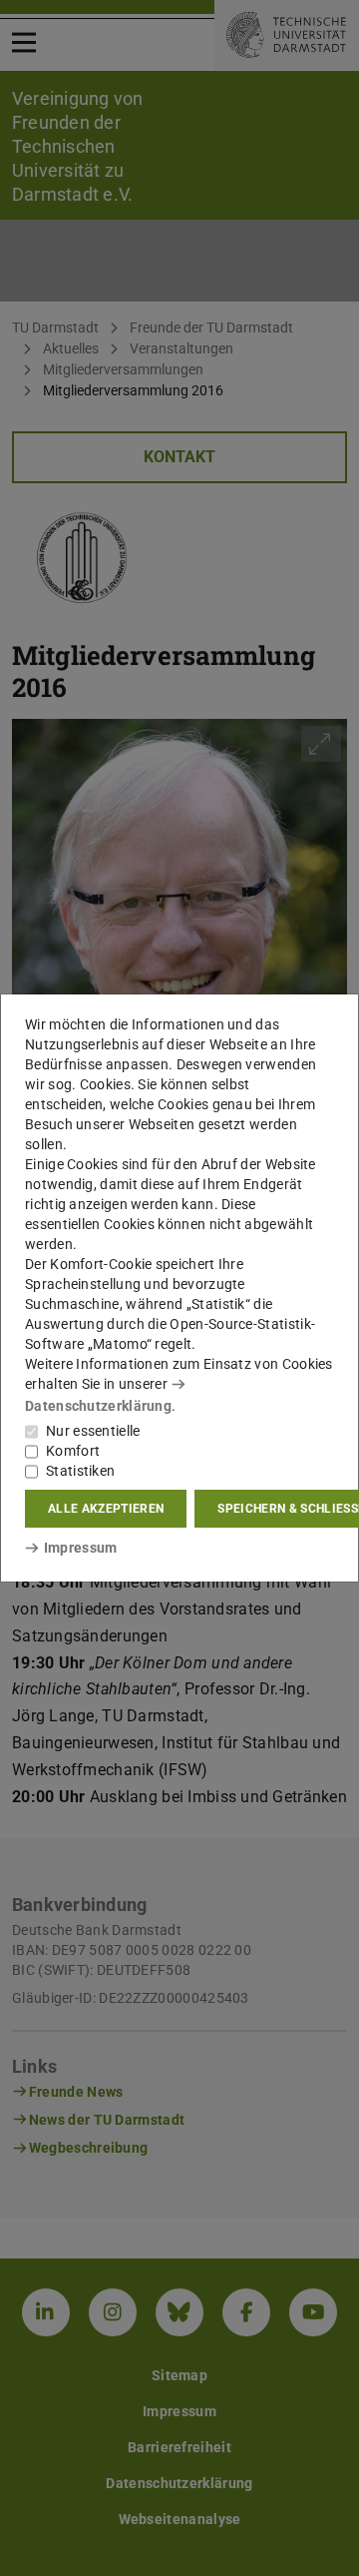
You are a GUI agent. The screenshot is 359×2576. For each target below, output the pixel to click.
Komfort (73, 1451)
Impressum (80, 1548)
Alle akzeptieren (106, 1509)
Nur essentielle (93, 1431)
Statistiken (80, 1471)
